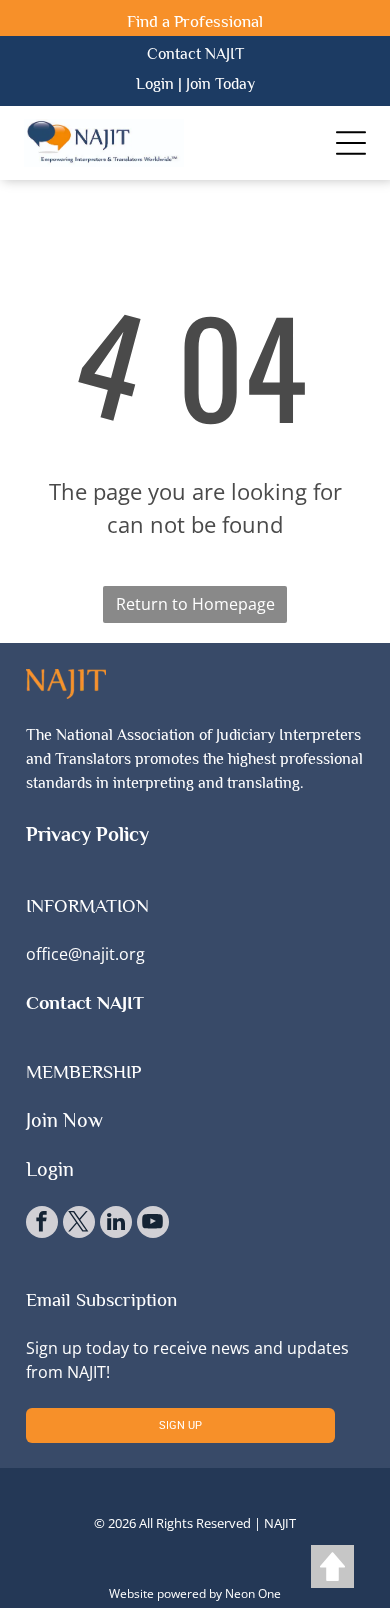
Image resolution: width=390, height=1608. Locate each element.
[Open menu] (351, 143)
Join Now (64, 1120)
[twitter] (79, 1224)
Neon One (253, 1593)
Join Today (220, 84)
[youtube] (153, 1224)
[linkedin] (116, 1224)
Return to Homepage (195, 604)
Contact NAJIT (195, 54)
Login (155, 84)
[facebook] (42, 1224)
